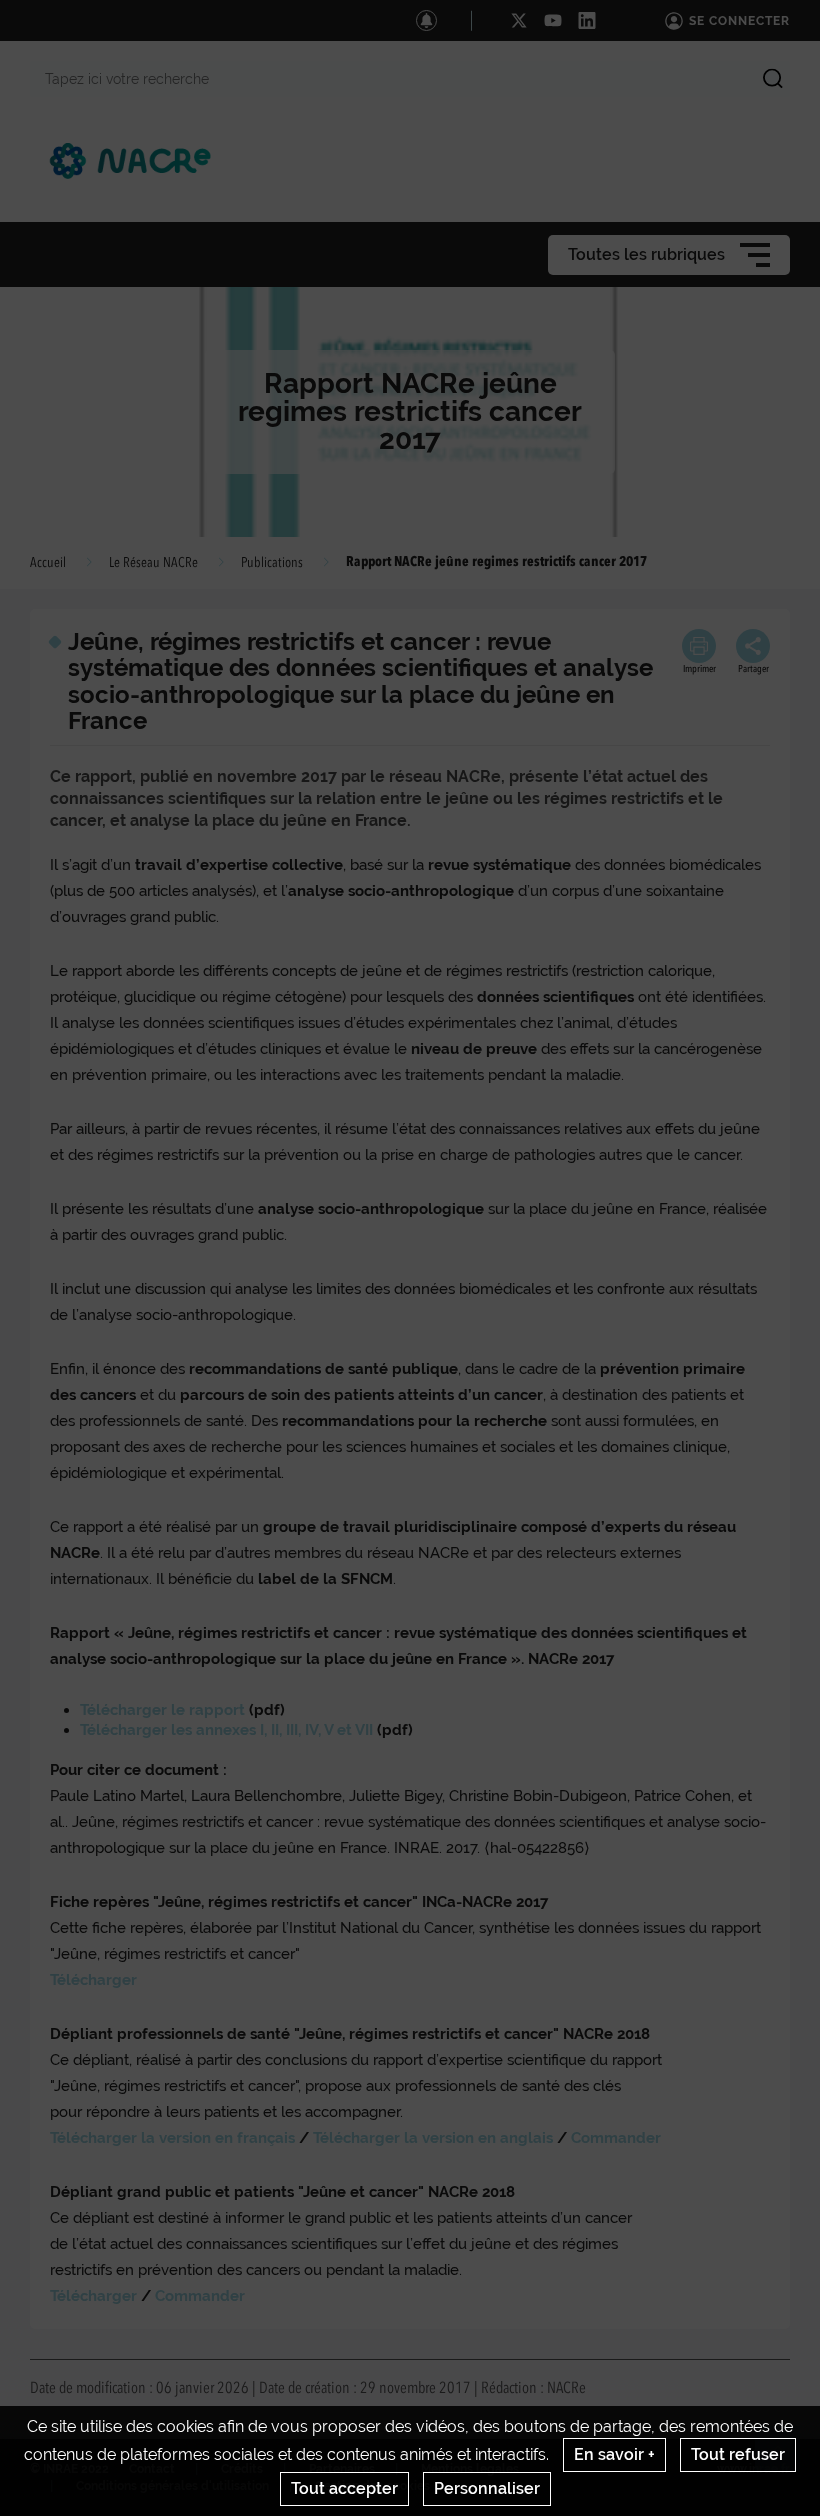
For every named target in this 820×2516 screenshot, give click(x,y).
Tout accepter (344, 2488)
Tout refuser (738, 2454)
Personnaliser (487, 2488)
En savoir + (614, 2454)
